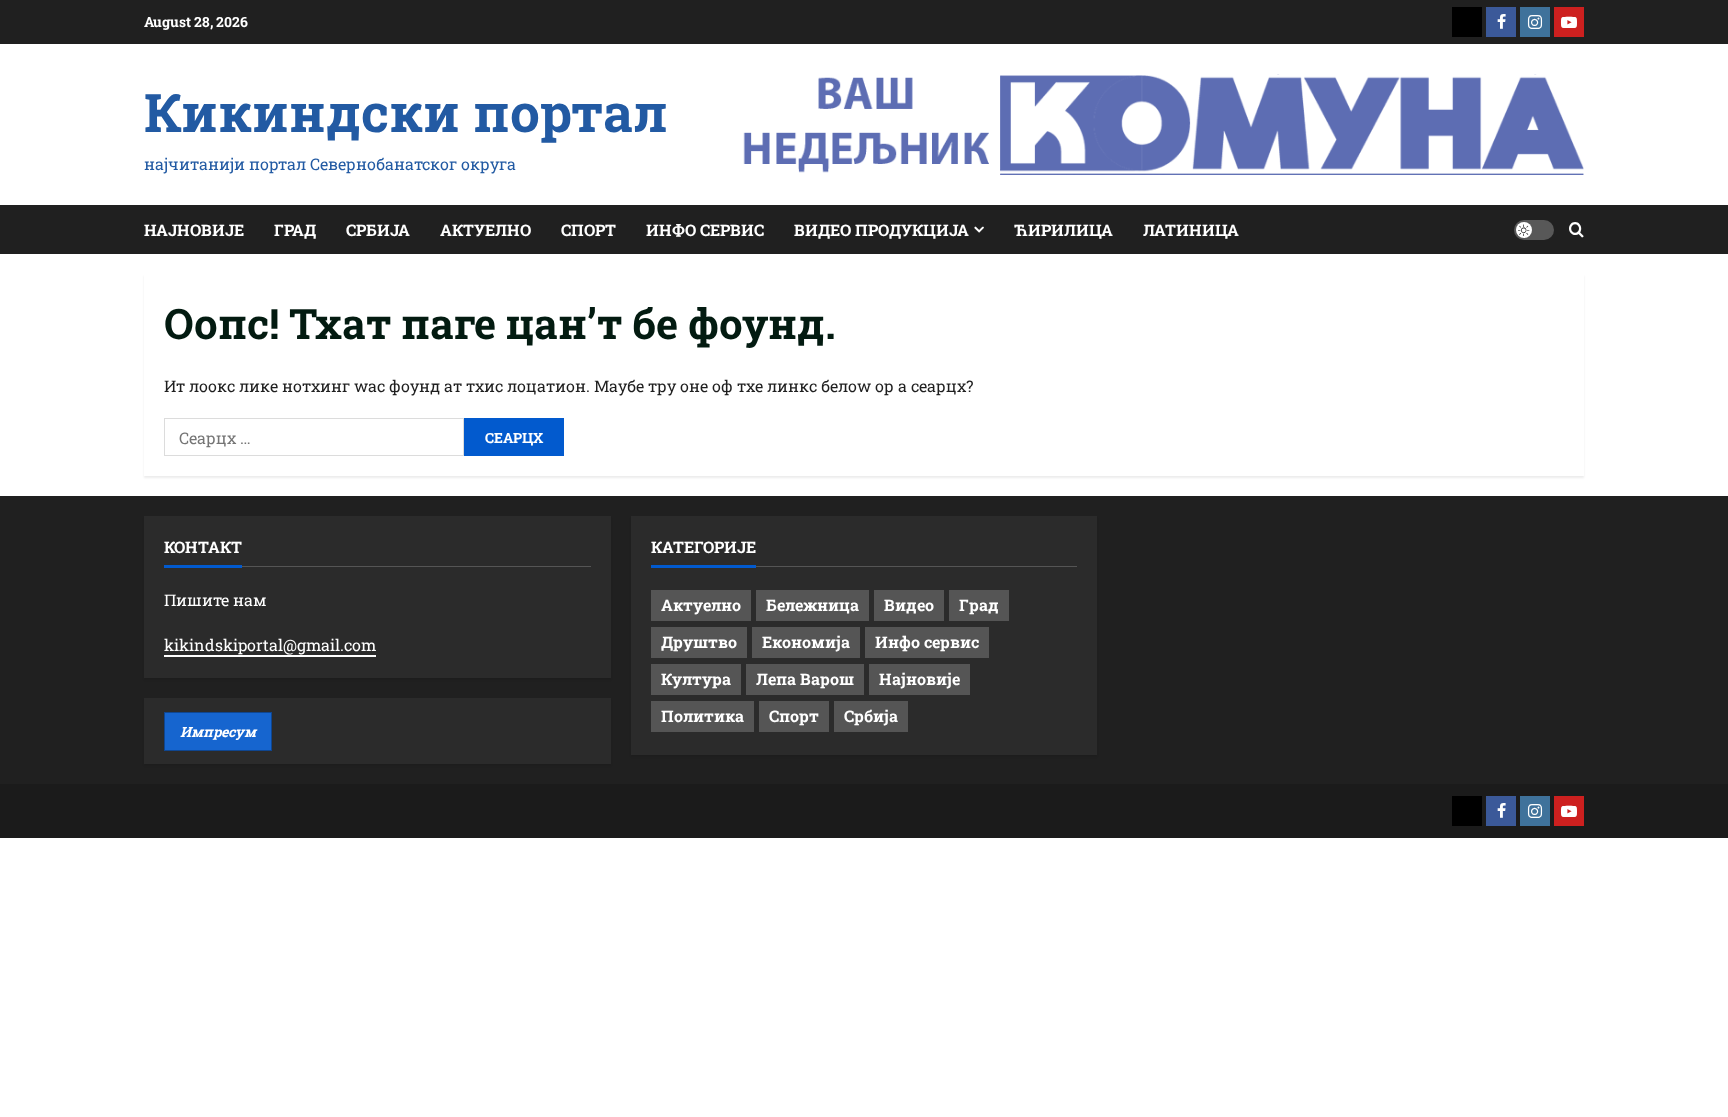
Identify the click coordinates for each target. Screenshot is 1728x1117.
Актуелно (485, 229)
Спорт (588, 229)
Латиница (1191, 229)
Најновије (194, 229)
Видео (909, 604)
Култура (696, 678)
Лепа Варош (805, 678)
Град (295, 229)
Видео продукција (881, 229)
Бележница (812, 604)
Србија (378, 229)
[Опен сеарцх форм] (1576, 229)
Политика (702, 715)
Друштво (699, 641)
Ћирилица (1063, 229)
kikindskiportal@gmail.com (270, 644)
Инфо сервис (705, 229)
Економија (806, 641)
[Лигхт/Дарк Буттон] (1534, 230)
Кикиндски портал (406, 111)
